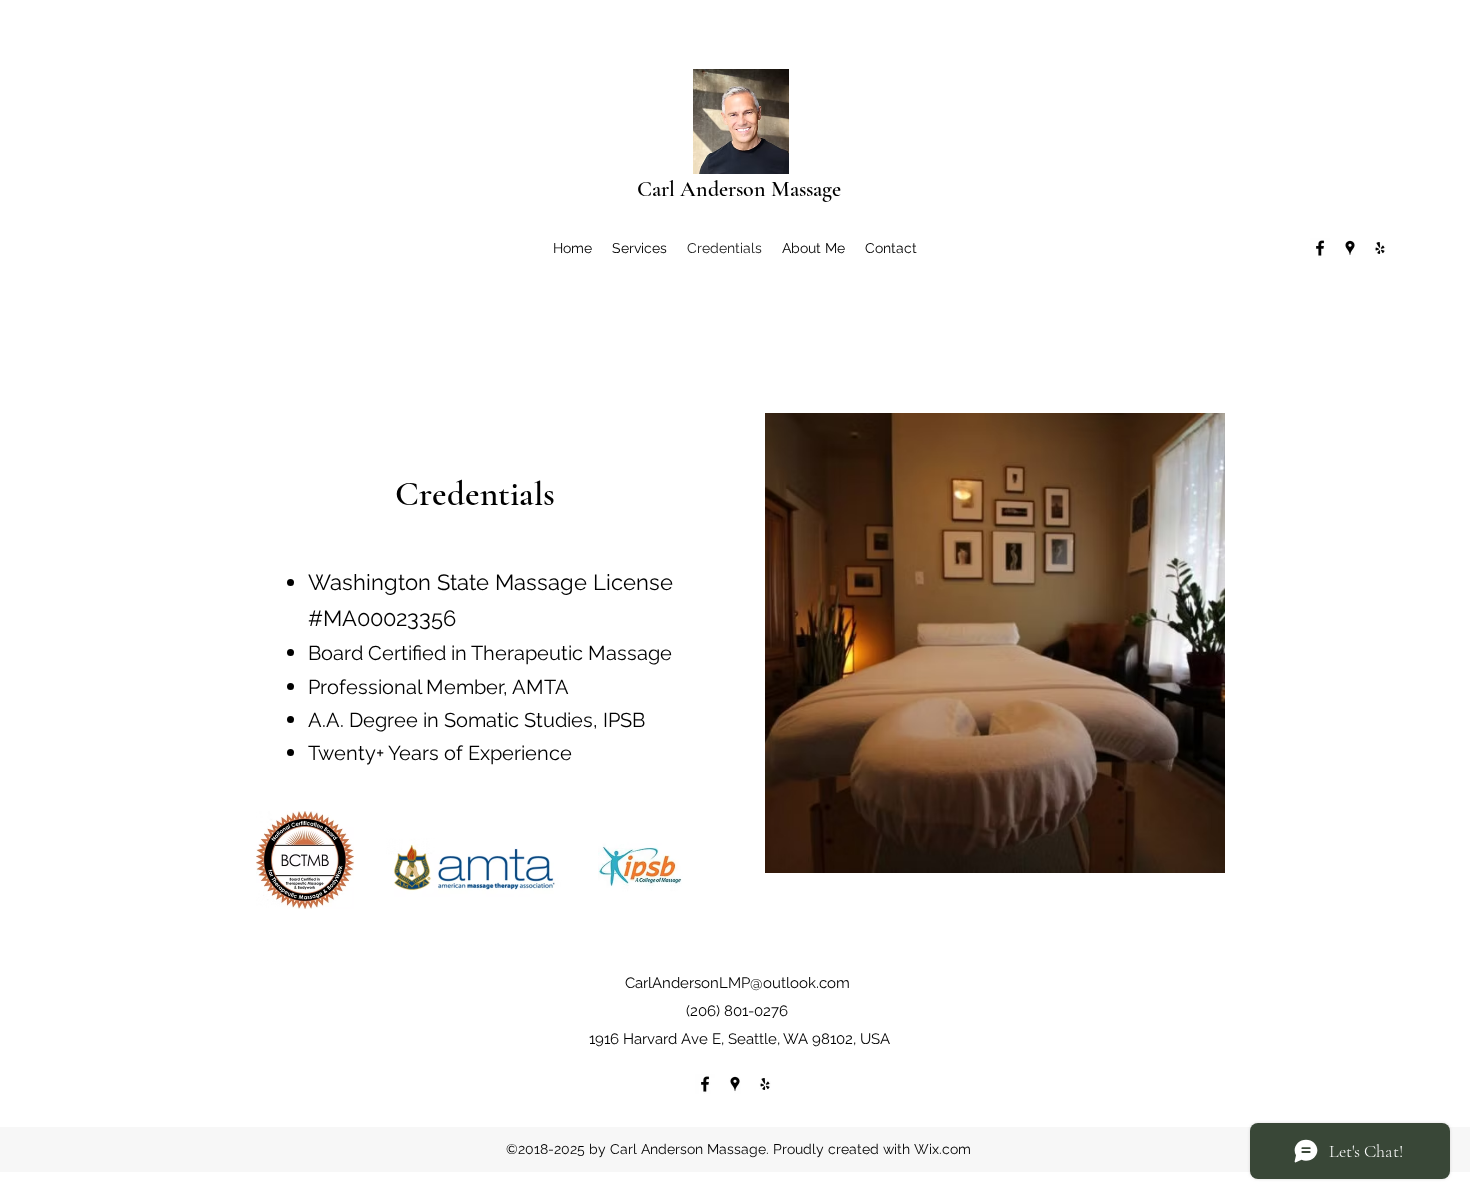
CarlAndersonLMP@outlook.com (737, 983)
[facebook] (1320, 248)
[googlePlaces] (1350, 248)
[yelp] (1380, 248)
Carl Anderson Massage (739, 189)
